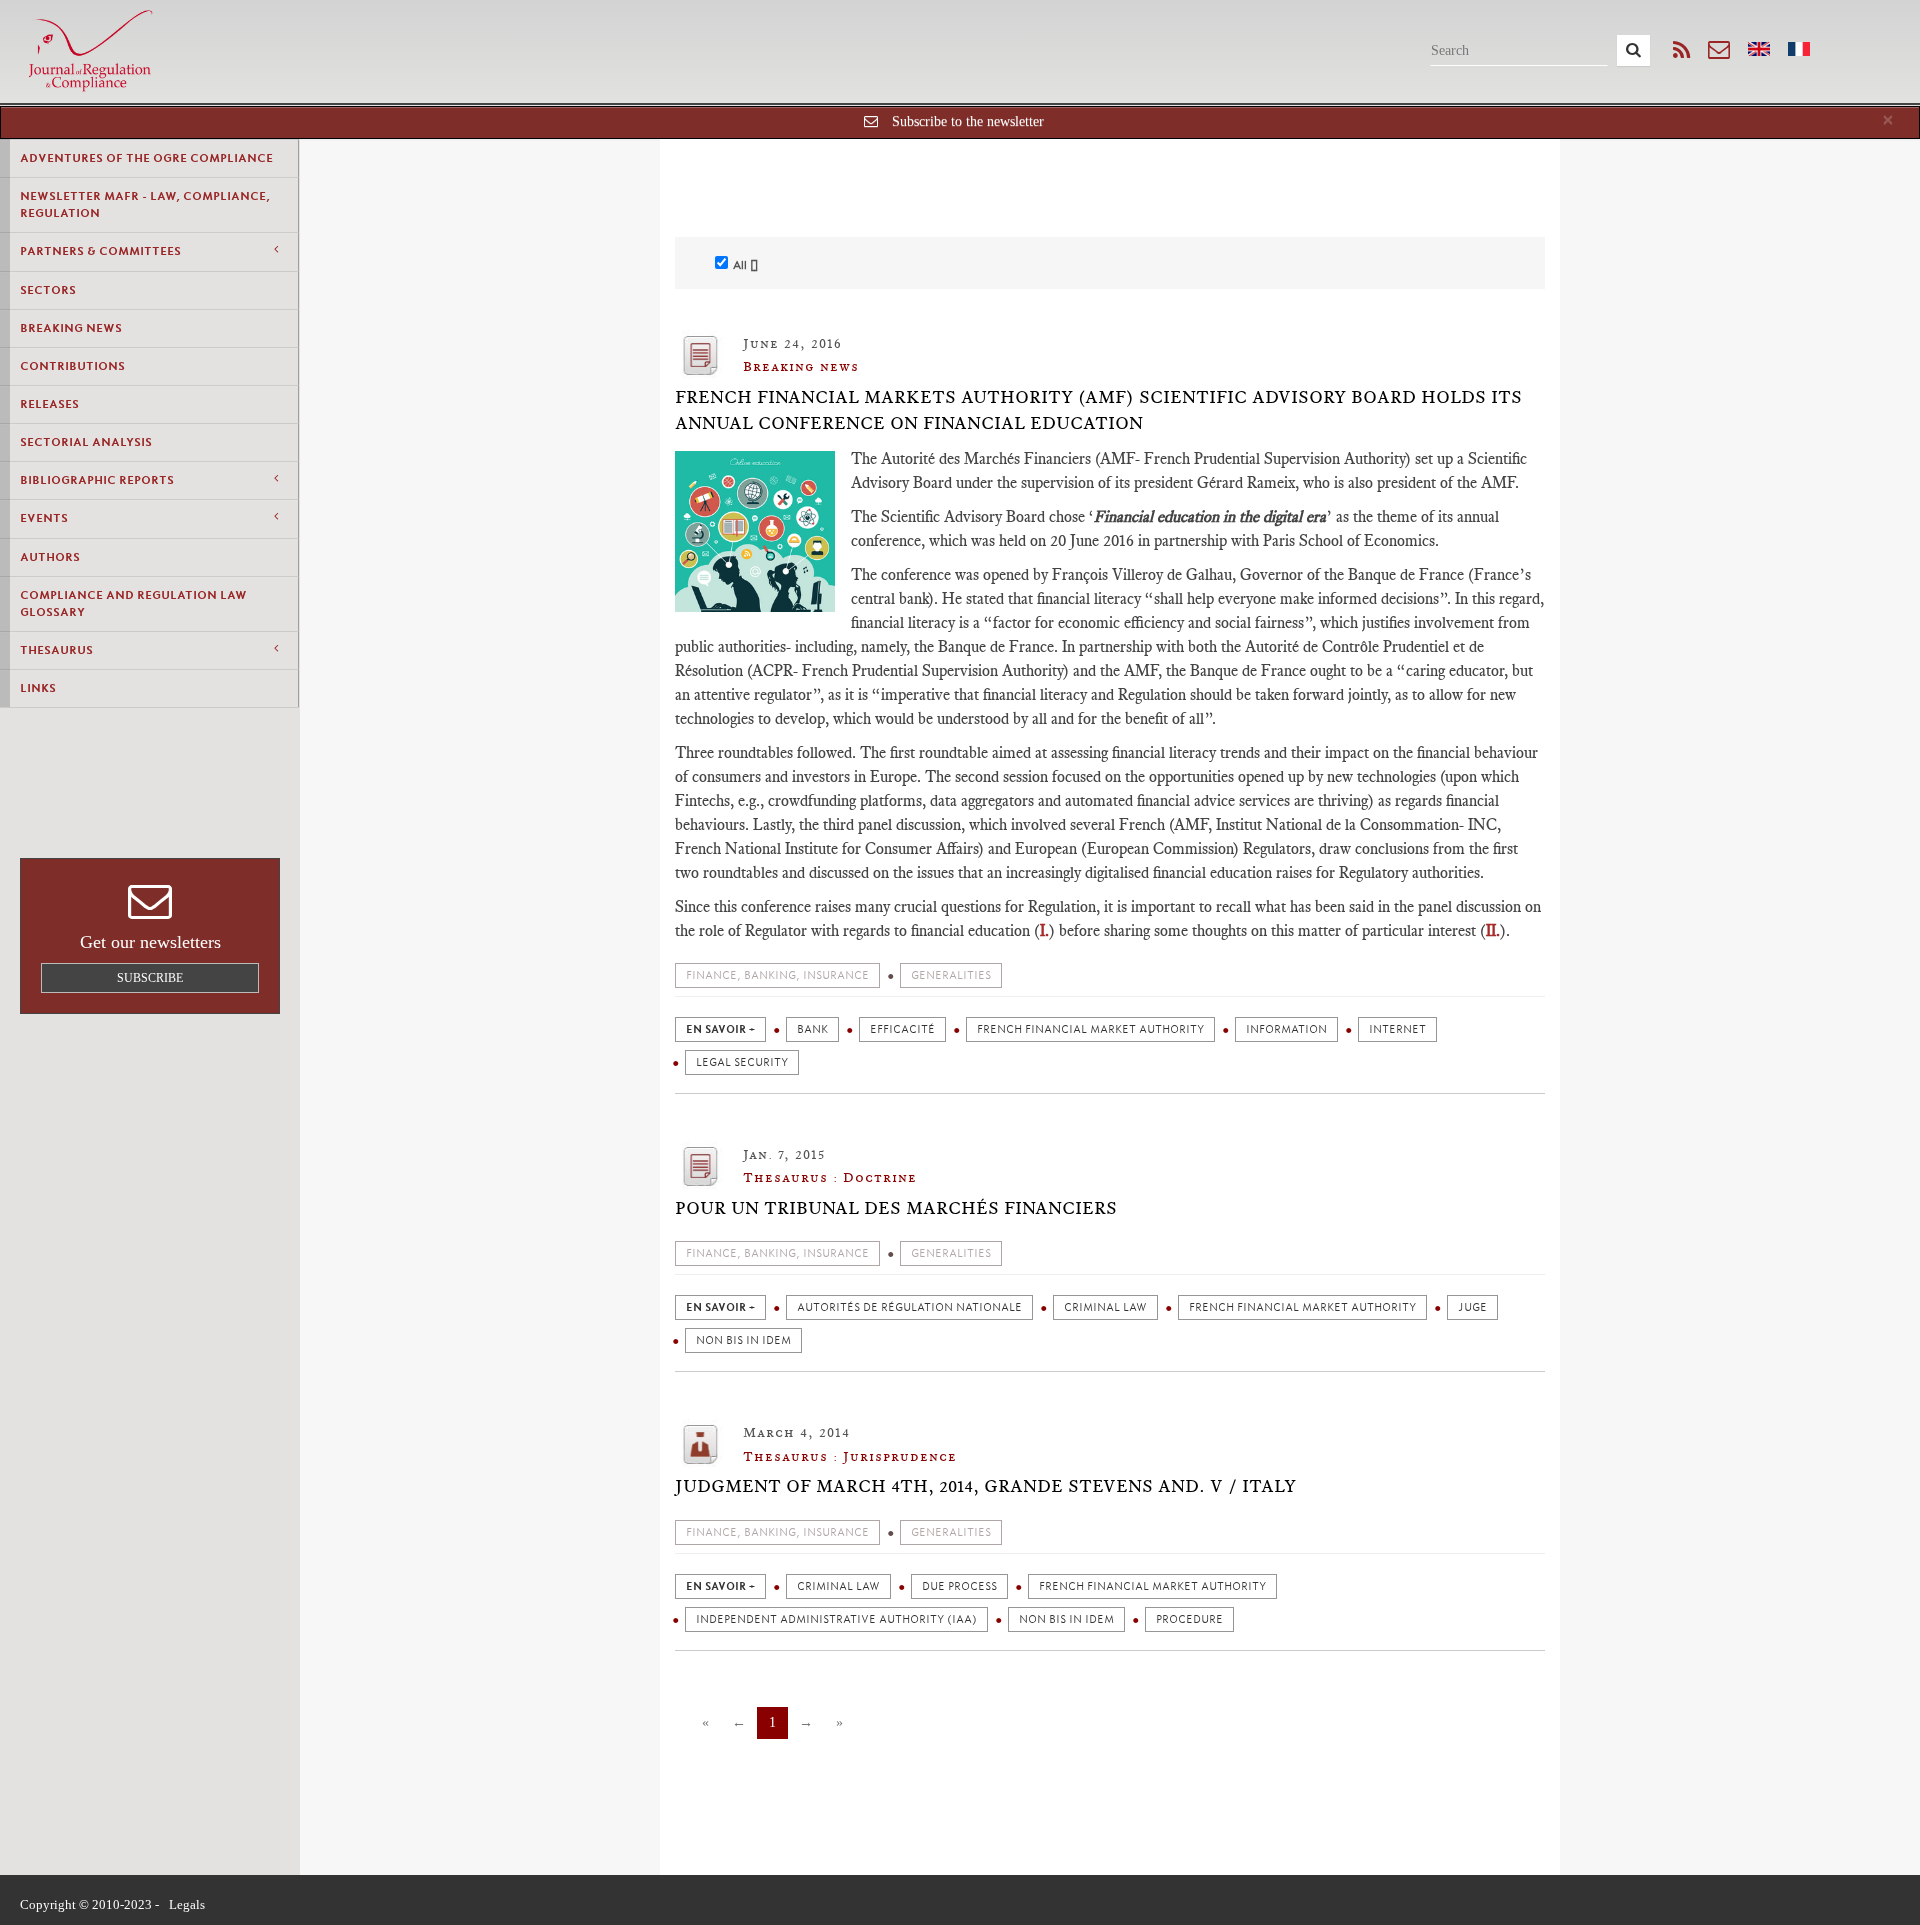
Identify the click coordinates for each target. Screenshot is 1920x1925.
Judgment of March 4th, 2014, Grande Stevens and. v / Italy (985, 1486)
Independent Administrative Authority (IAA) (836, 1619)
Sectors (48, 290)
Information (1286, 1029)
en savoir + (720, 1029)
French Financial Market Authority (1090, 1029)
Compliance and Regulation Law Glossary (133, 603)
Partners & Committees (100, 251)
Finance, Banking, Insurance (777, 975)
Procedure (1189, 1619)
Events (44, 518)
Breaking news (71, 328)
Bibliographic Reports (97, 480)
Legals (187, 1904)
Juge (1472, 1307)
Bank (812, 1029)
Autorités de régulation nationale (909, 1307)
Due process (959, 1586)
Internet (1397, 1029)
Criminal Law (1105, 1307)
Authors (50, 557)
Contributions (72, 366)
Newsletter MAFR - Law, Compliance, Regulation (145, 204)
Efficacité (902, 1029)
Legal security (742, 1062)
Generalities (951, 975)
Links (38, 688)
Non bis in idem (743, 1340)
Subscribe (150, 978)
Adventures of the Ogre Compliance (146, 158)
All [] (745, 265)
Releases (49, 404)
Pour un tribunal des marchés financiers (896, 1208)
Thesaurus (56, 650)
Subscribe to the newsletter (968, 121)
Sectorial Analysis (86, 442)
